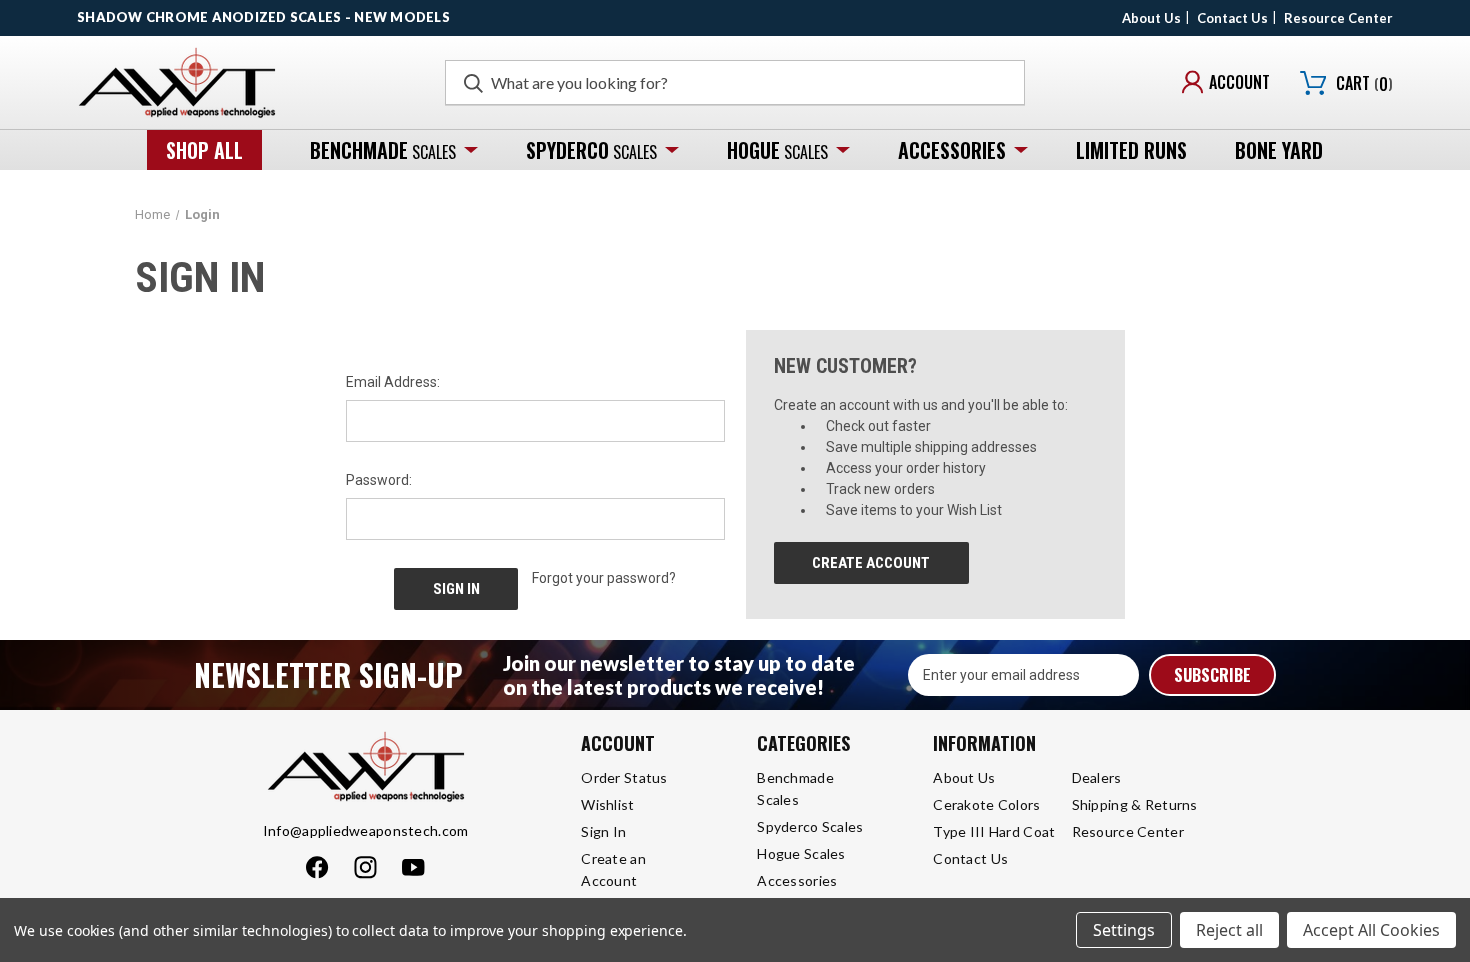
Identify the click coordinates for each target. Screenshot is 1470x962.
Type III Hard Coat (994, 831)
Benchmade (383, 150)
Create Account (871, 563)
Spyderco (591, 150)
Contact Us (1232, 18)
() (1364, 83)
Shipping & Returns (1135, 804)
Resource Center (1338, 18)
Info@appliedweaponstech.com (366, 830)
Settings (1124, 930)
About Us (1151, 18)
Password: (379, 480)
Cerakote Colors (986, 804)
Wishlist (607, 804)
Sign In (603, 831)
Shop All (204, 150)
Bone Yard (1279, 150)
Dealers (1097, 777)
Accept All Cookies (1371, 930)
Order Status (624, 777)
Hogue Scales (801, 853)
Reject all (1229, 930)
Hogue (777, 150)
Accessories (952, 150)
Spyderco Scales (810, 826)
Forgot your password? (604, 578)
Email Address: (393, 382)
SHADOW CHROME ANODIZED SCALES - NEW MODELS (263, 17)
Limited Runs (1131, 150)
